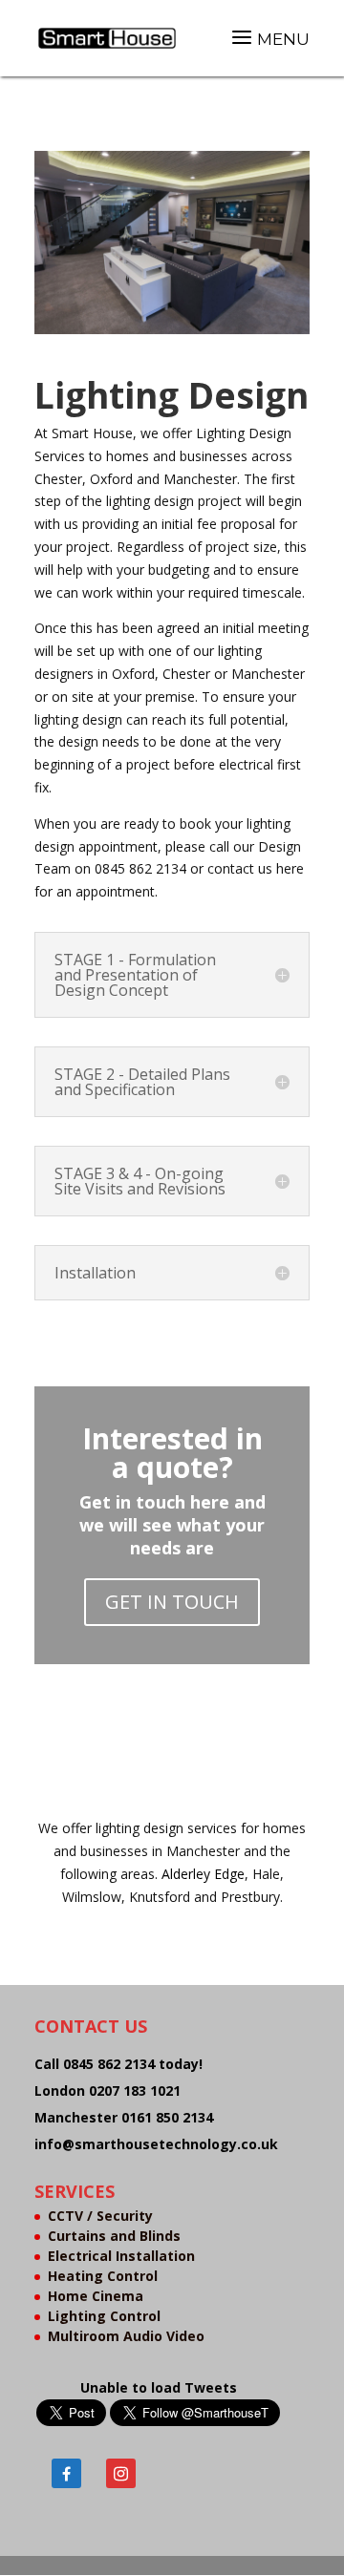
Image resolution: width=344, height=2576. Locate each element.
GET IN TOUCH (172, 1602)
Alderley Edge (203, 1874)
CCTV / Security (100, 2216)
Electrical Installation (121, 2256)
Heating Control (103, 2276)
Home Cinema (96, 2296)
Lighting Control (104, 2316)
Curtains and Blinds (114, 2236)
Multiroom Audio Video (126, 2336)
